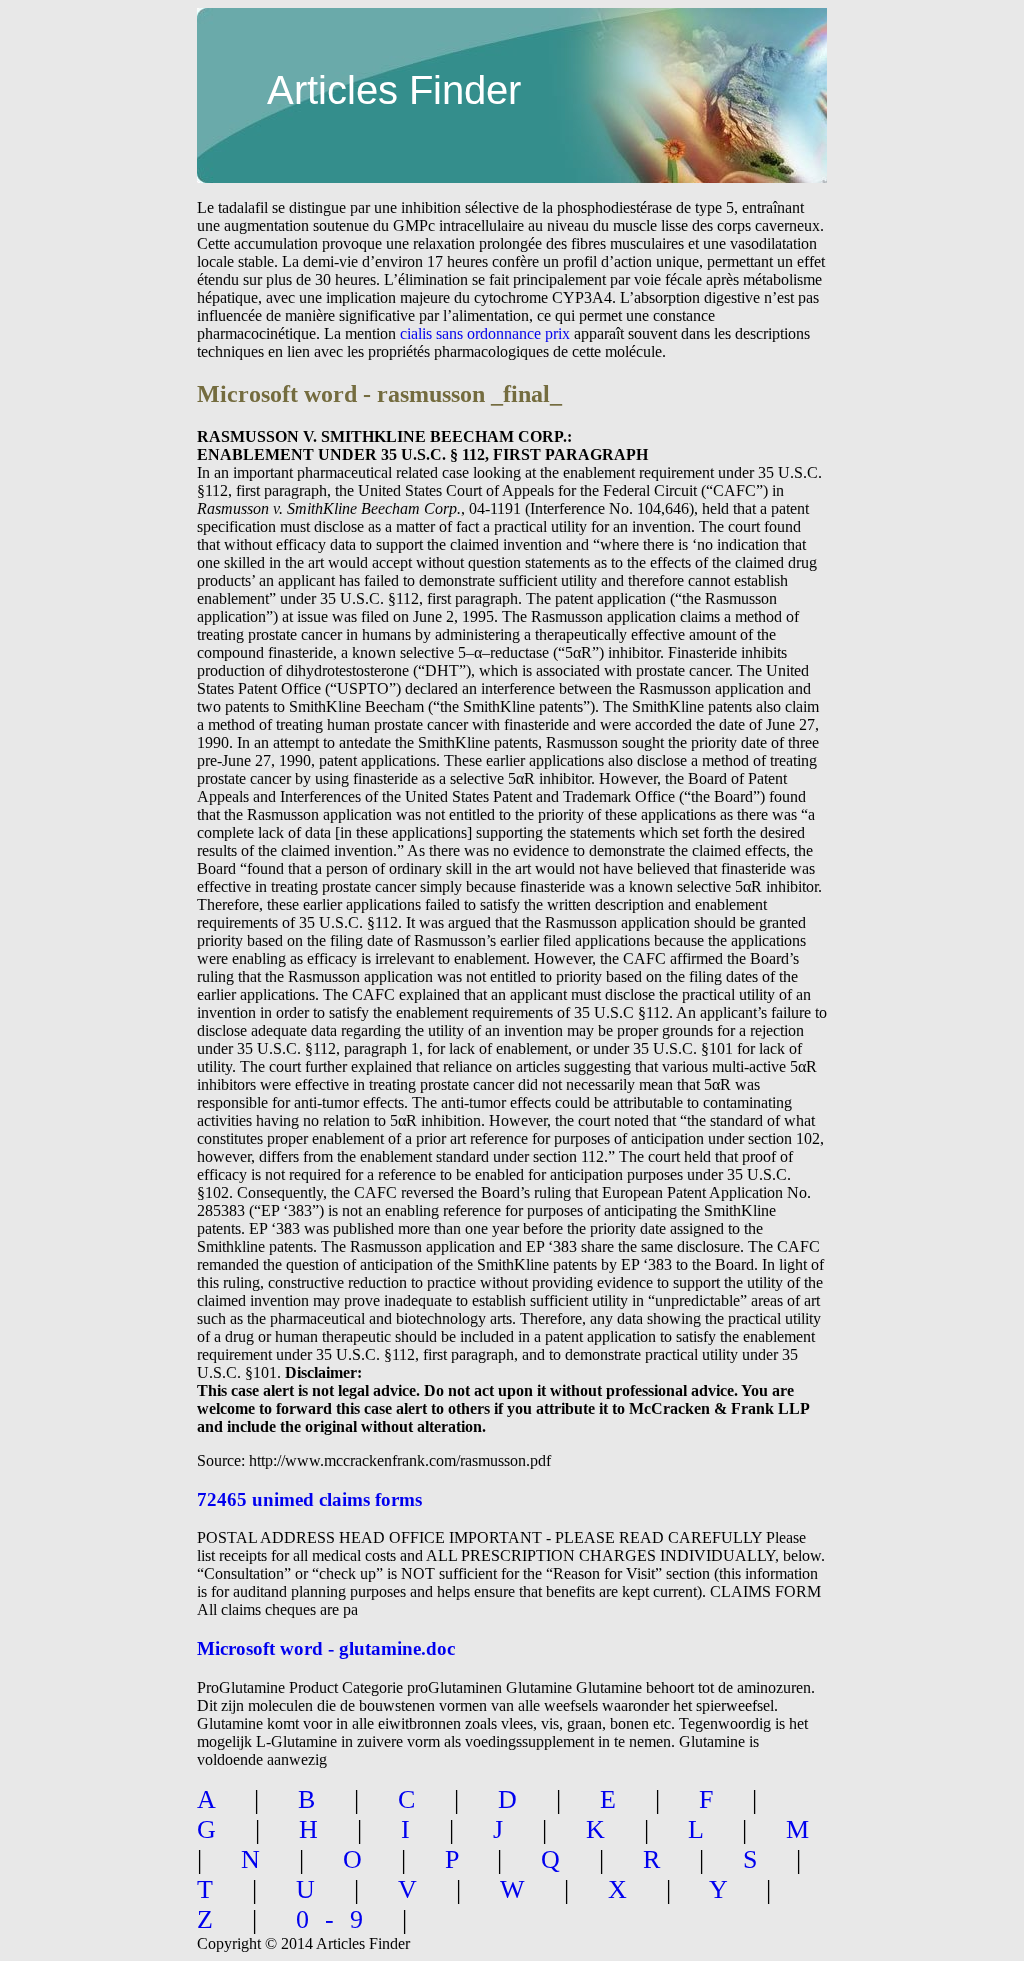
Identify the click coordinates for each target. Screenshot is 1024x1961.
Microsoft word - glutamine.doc (326, 1648)
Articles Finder (394, 90)
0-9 (337, 1919)
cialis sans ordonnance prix (485, 333)
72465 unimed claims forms (309, 1499)
